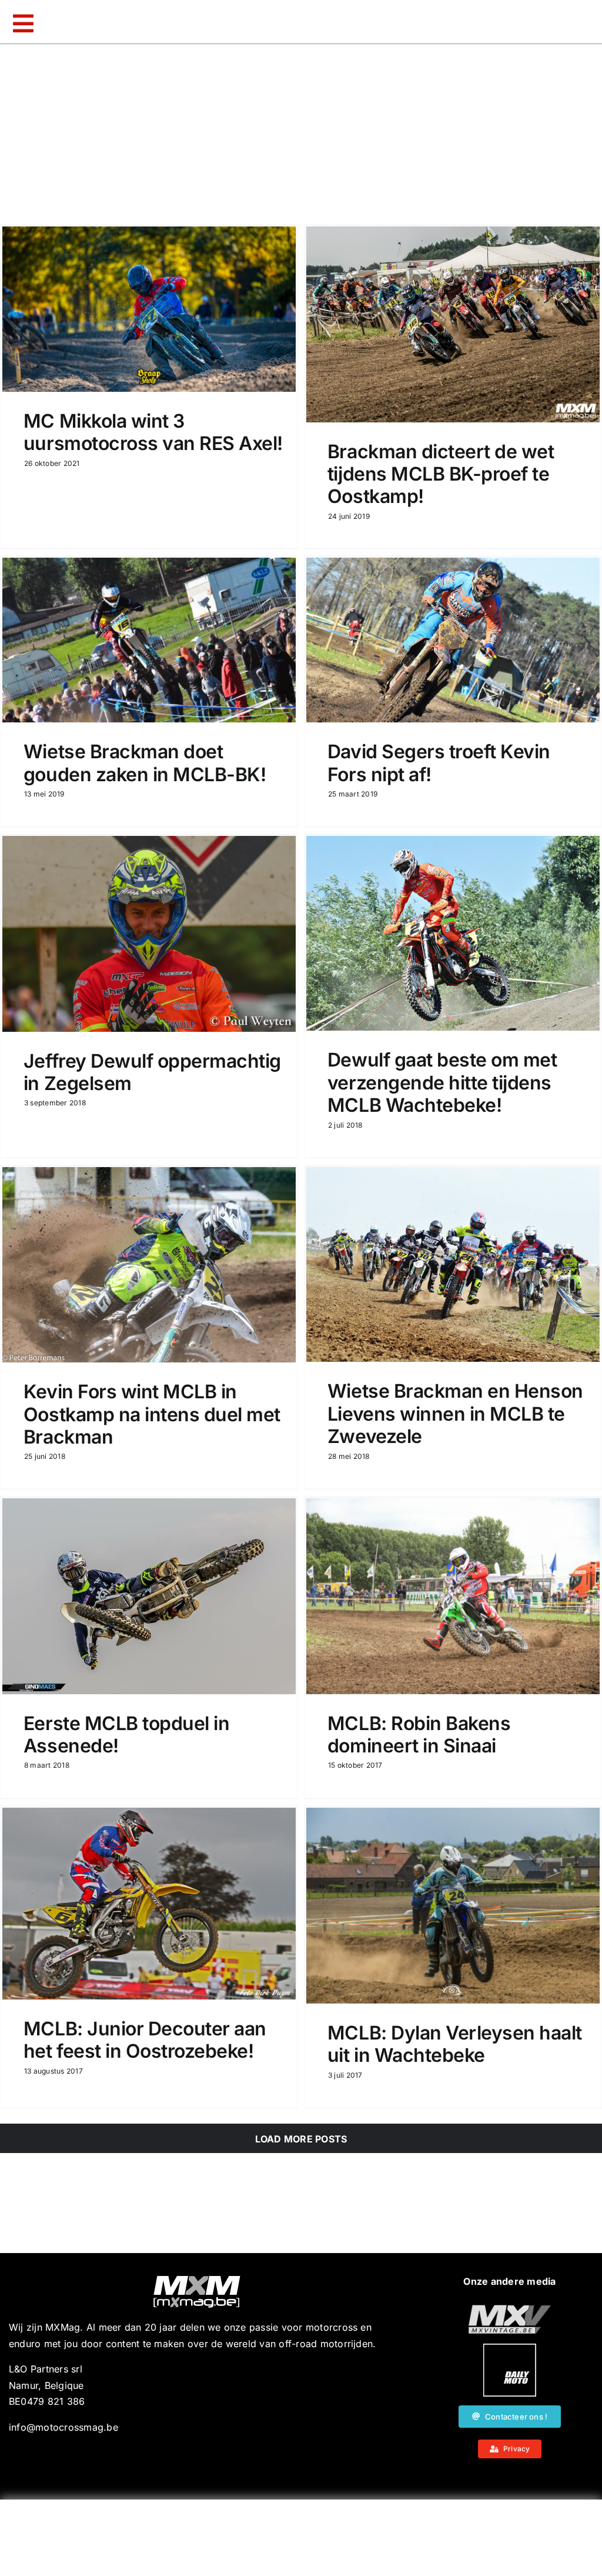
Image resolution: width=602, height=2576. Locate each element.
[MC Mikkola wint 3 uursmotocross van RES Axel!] (149, 309)
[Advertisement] (301, 2538)
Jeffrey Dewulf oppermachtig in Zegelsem (152, 1072)
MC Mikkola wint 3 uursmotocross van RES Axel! (153, 432)
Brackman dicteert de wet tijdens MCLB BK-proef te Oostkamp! (441, 474)
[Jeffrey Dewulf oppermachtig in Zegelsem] (149, 934)
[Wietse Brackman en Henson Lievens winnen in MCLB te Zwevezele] (453, 1264)
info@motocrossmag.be (63, 2427)
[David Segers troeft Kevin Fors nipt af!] (453, 640)
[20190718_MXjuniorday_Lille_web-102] (510, 2348)
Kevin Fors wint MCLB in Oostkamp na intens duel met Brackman (152, 1414)
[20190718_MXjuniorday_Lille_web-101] (510, 2310)
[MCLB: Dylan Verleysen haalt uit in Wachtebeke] (453, 1906)
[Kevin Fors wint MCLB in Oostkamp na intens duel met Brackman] (149, 1265)
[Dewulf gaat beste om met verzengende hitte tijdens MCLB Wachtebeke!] (453, 933)
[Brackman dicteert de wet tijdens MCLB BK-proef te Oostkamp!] (453, 324)
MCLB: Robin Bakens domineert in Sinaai (419, 1734)
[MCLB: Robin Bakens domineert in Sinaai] (453, 1596)
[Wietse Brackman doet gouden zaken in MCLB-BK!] (149, 640)
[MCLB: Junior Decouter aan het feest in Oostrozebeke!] (149, 1904)
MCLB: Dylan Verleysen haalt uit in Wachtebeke (455, 2044)
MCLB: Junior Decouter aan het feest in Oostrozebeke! (145, 2040)
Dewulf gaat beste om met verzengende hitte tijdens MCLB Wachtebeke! (442, 1082)
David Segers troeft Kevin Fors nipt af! (439, 763)
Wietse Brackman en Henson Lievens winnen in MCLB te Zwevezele (455, 1414)
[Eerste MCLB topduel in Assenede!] (149, 1596)
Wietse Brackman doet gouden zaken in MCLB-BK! (145, 763)
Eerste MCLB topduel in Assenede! (126, 1734)
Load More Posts (301, 2139)
